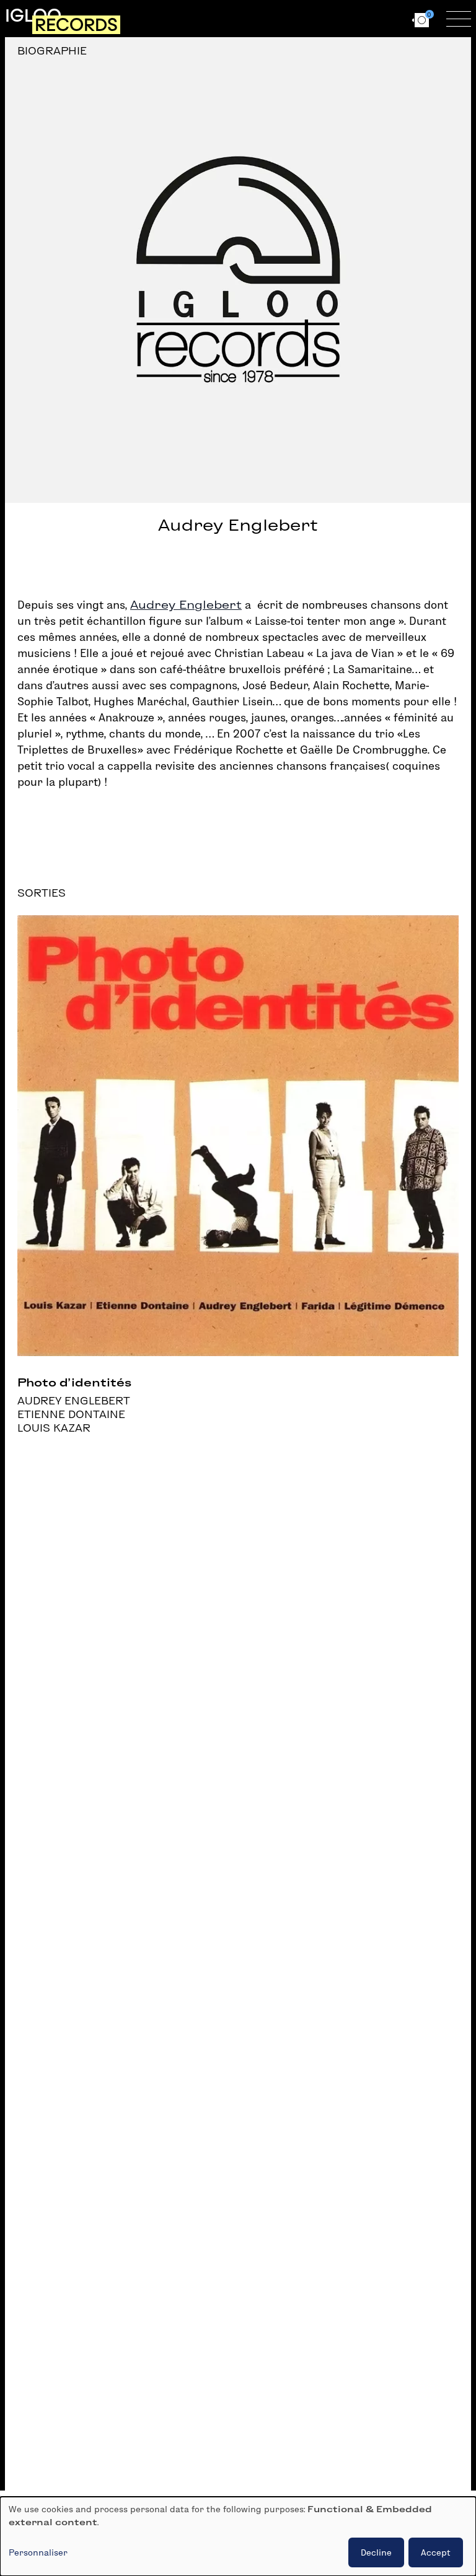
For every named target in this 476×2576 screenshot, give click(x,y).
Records (76, 25)
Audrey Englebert (186, 605)
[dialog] (238, 2536)
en (386, 18)
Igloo (33, 15)
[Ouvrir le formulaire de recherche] (306, 19)
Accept (436, 2552)
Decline (376, 2552)
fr (364, 18)
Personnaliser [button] (38, 2552)
